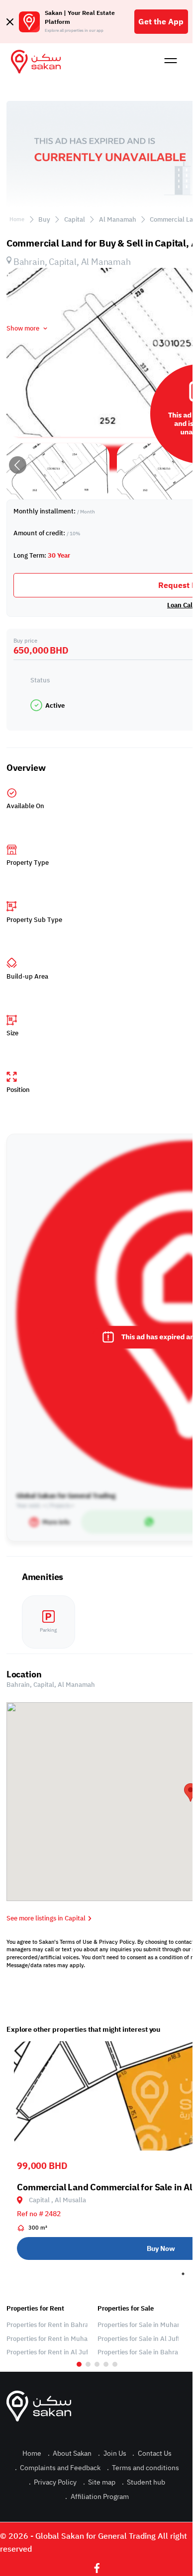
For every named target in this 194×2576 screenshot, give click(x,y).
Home (17, 219)
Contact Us (152, 2453)
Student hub (144, 2482)
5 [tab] (115, 2364)
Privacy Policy (53, 2482)
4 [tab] (106, 2364)
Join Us (112, 2453)
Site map (99, 2482)
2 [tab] (88, 2364)
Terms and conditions (143, 2468)
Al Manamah (118, 219)
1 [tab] (183, 2274)
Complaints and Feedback (58, 2468)
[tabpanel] (47, 2330)
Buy (44, 219)
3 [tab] (97, 2364)
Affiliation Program (97, 2497)
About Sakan (70, 2453)
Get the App (161, 22)
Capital (75, 219)
